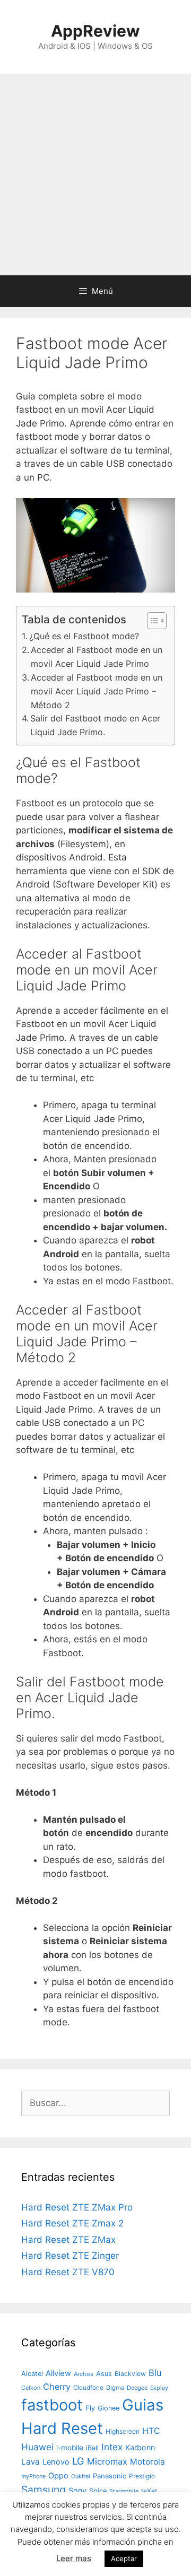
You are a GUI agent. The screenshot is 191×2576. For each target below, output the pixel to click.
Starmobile (124, 2491)
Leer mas (74, 2558)
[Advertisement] (95, 175)
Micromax (107, 2461)
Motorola (147, 2462)
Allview (58, 2373)
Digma (115, 2388)
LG (78, 2461)
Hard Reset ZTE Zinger (70, 2256)
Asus (104, 2374)
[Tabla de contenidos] (157, 621)
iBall (92, 2448)
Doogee (137, 2388)
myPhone (33, 2476)
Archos (84, 2374)
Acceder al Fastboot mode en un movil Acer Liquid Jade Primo (97, 657)
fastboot (52, 2405)
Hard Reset (62, 2428)
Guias (143, 2405)
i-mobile (70, 2448)
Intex (112, 2447)
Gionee (108, 2408)
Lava (31, 2462)
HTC (151, 2431)
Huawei (37, 2447)
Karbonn (140, 2447)
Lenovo (56, 2462)
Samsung (44, 2490)
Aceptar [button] (124, 2558)
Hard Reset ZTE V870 (68, 2272)
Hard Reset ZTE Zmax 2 (72, 2223)
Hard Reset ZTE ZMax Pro (77, 2207)
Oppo (58, 2476)
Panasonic (110, 2476)
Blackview (130, 2374)
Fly (90, 2408)
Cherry (57, 2387)
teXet (149, 2491)
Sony (77, 2490)
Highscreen (123, 2431)
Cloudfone (88, 2388)
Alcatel (32, 2374)
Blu (155, 2373)
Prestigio (142, 2476)
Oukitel (81, 2476)
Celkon (31, 2388)
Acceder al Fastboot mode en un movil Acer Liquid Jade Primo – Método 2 (97, 691)
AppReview (95, 31)
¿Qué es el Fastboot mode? (84, 636)
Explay (159, 2388)
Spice (98, 2491)
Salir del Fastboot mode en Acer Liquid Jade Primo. (95, 725)
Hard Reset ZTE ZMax (68, 2240)
